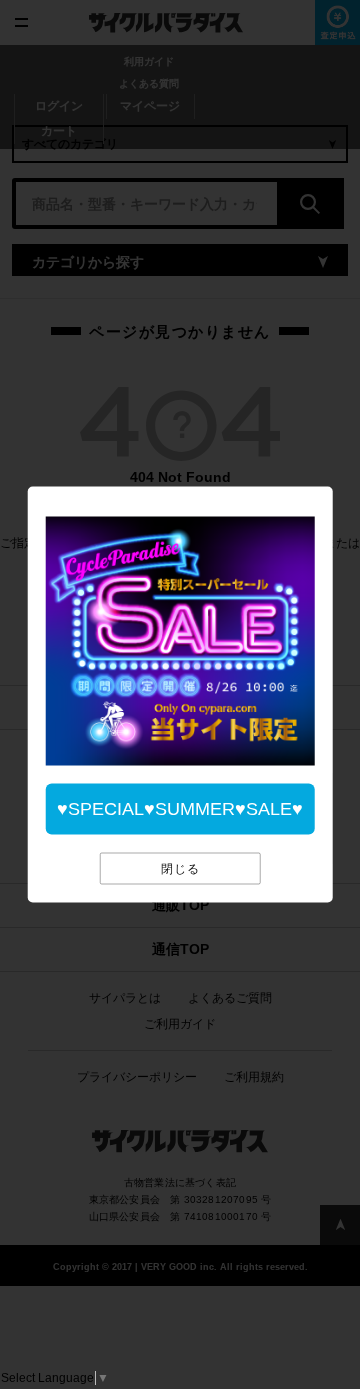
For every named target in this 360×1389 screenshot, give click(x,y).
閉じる (180, 869)
